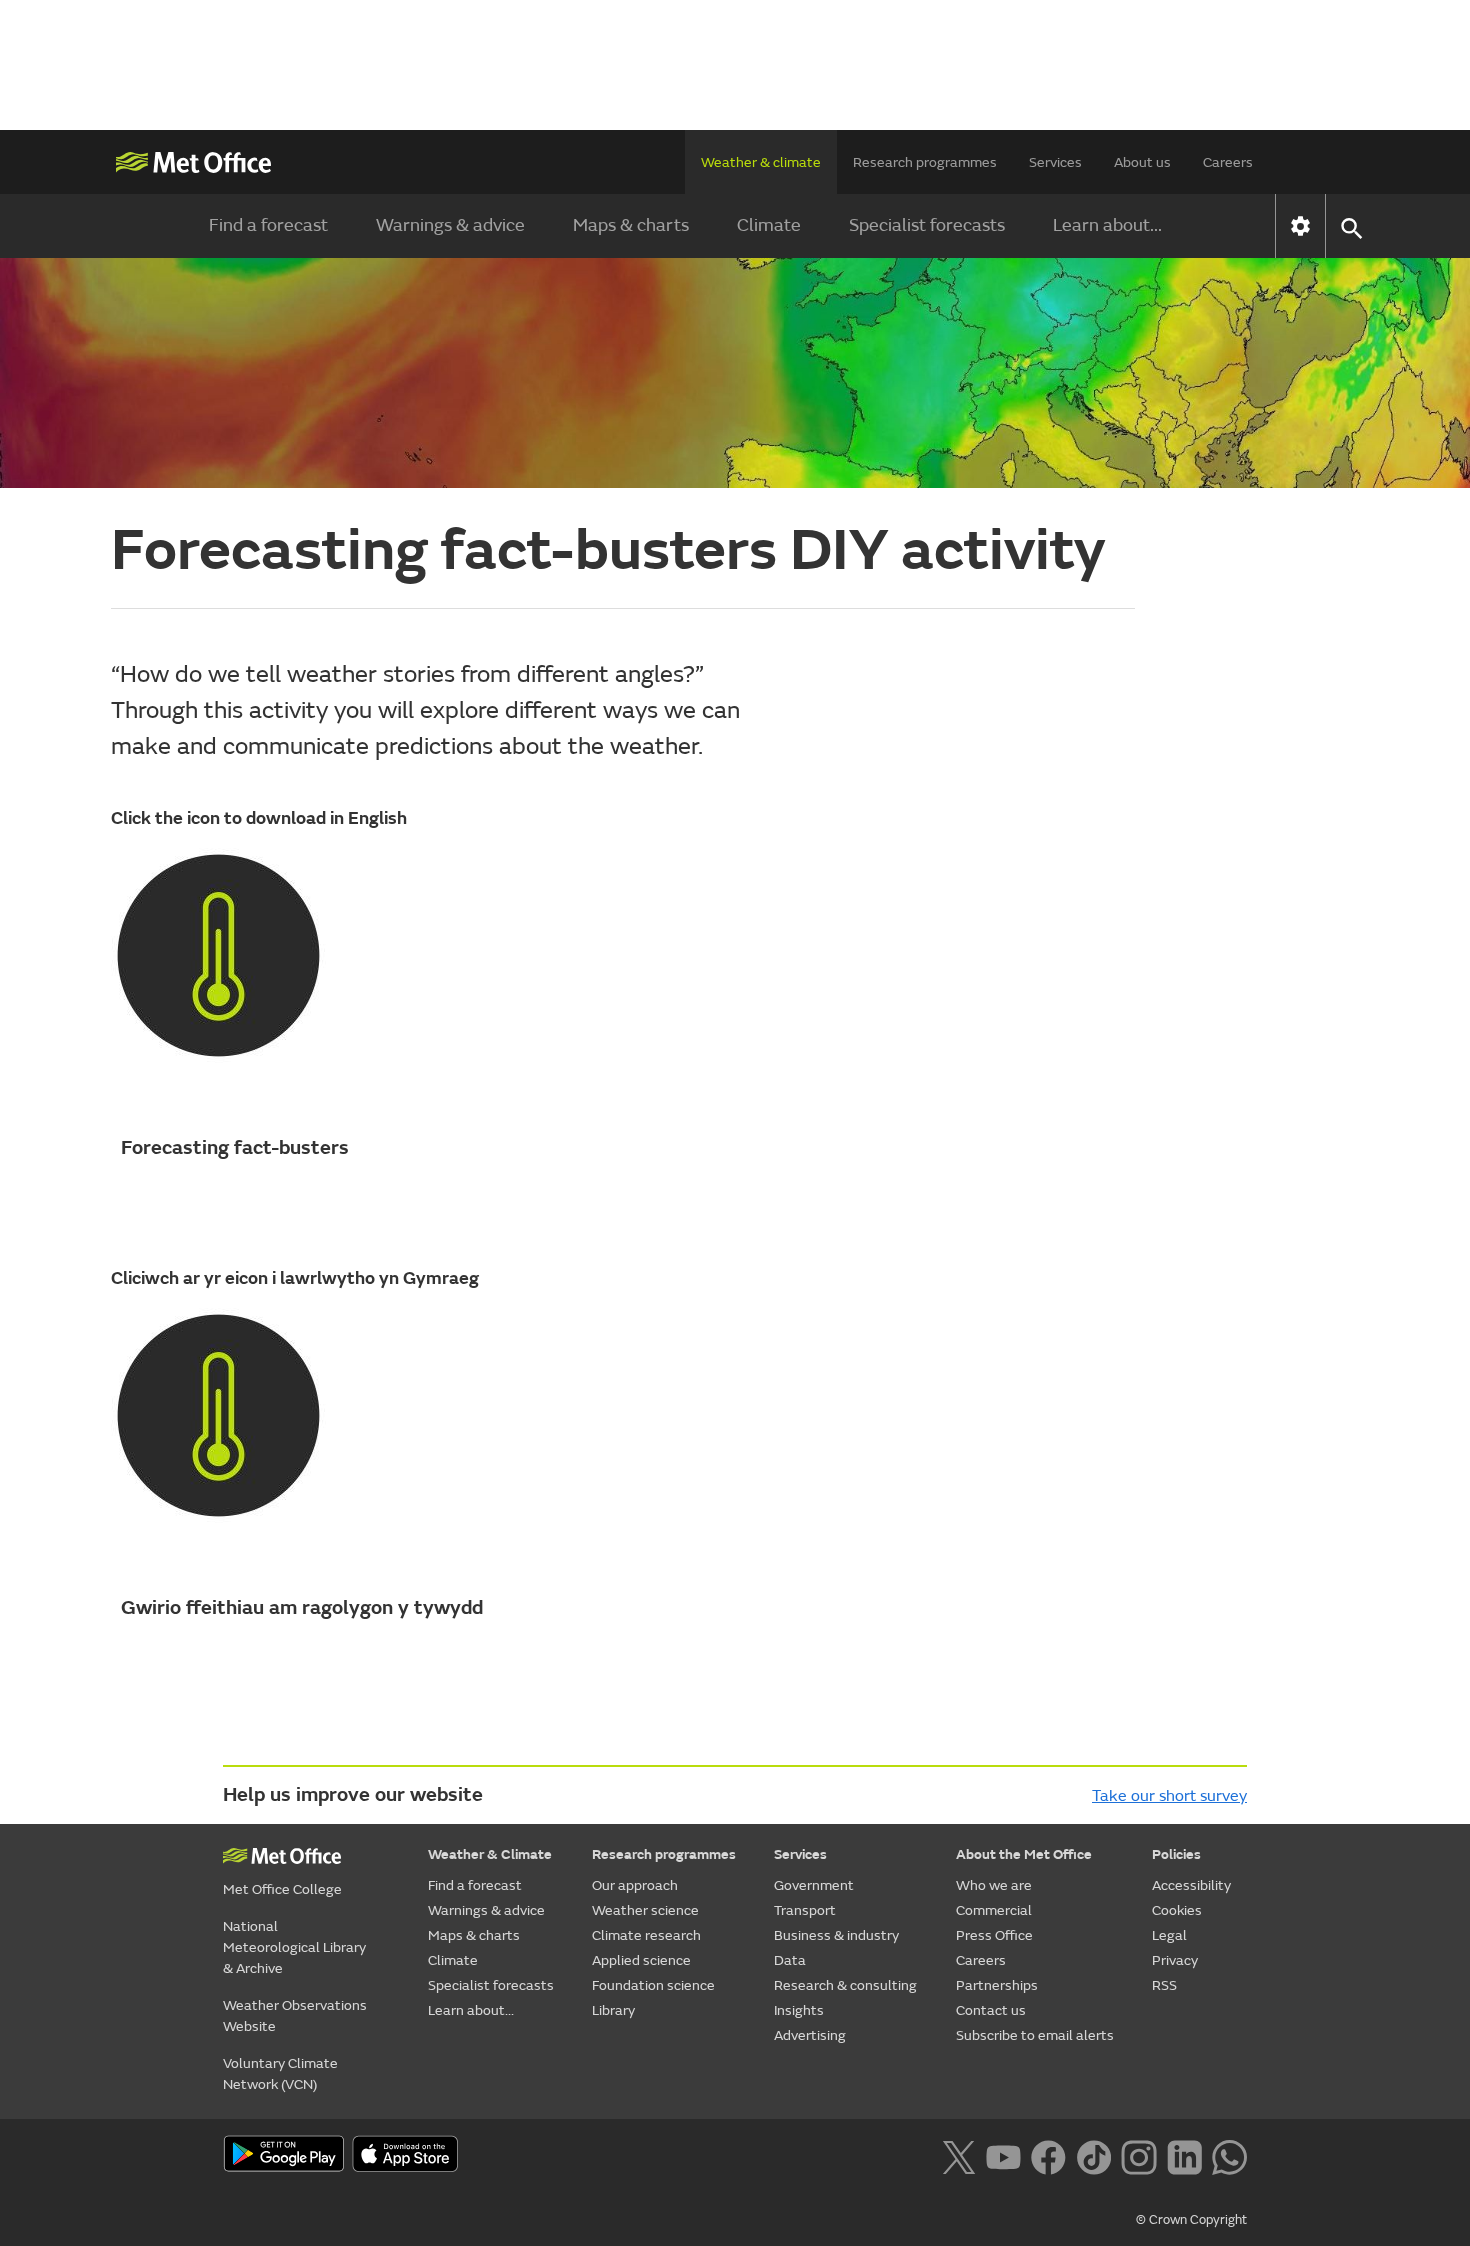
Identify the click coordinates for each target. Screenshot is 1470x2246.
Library (613, 2010)
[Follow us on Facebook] (1048, 2155)
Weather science (645, 1910)
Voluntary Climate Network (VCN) (280, 2074)
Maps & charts (631, 225)
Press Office (994, 1935)
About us (1142, 162)
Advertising (810, 2035)
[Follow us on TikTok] (1093, 2155)
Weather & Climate (490, 1854)
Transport (805, 1910)
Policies (1176, 1854)
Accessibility (1191, 1885)
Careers (1228, 162)
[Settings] (1300, 226)
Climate (769, 225)
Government (814, 1885)
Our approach (635, 1885)
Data (790, 1960)
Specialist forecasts (927, 225)
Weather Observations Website (295, 2016)
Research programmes (925, 162)
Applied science (641, 1960)
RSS (1164, 1985)
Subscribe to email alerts (1035, 2035)
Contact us (991, 2010)
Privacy (1175, 1960)
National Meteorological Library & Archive (294, 1947)
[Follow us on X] (958, 2155)
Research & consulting (845, 1985)
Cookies (1177, 1910)
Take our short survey (1169, 1796)
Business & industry (836, 1935)
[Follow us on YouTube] (1003, 2155)
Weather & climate (761, 162)
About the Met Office (1024, 1854)
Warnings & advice (450, 225)
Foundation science (653, 1985)
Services (1055, 162)
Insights (799, 2010)
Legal (1169, 1935)
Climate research (646, 1935)
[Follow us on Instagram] (1138, 2155)
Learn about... (1107, 225)
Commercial (994, 1910)
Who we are (994, 1885)
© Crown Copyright (1191, 2220)
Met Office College (282, 1889)
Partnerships (997, 1985)
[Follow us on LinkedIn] (1184, 2155)
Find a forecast (268, 225)
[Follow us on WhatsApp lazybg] (1229, 2155)
